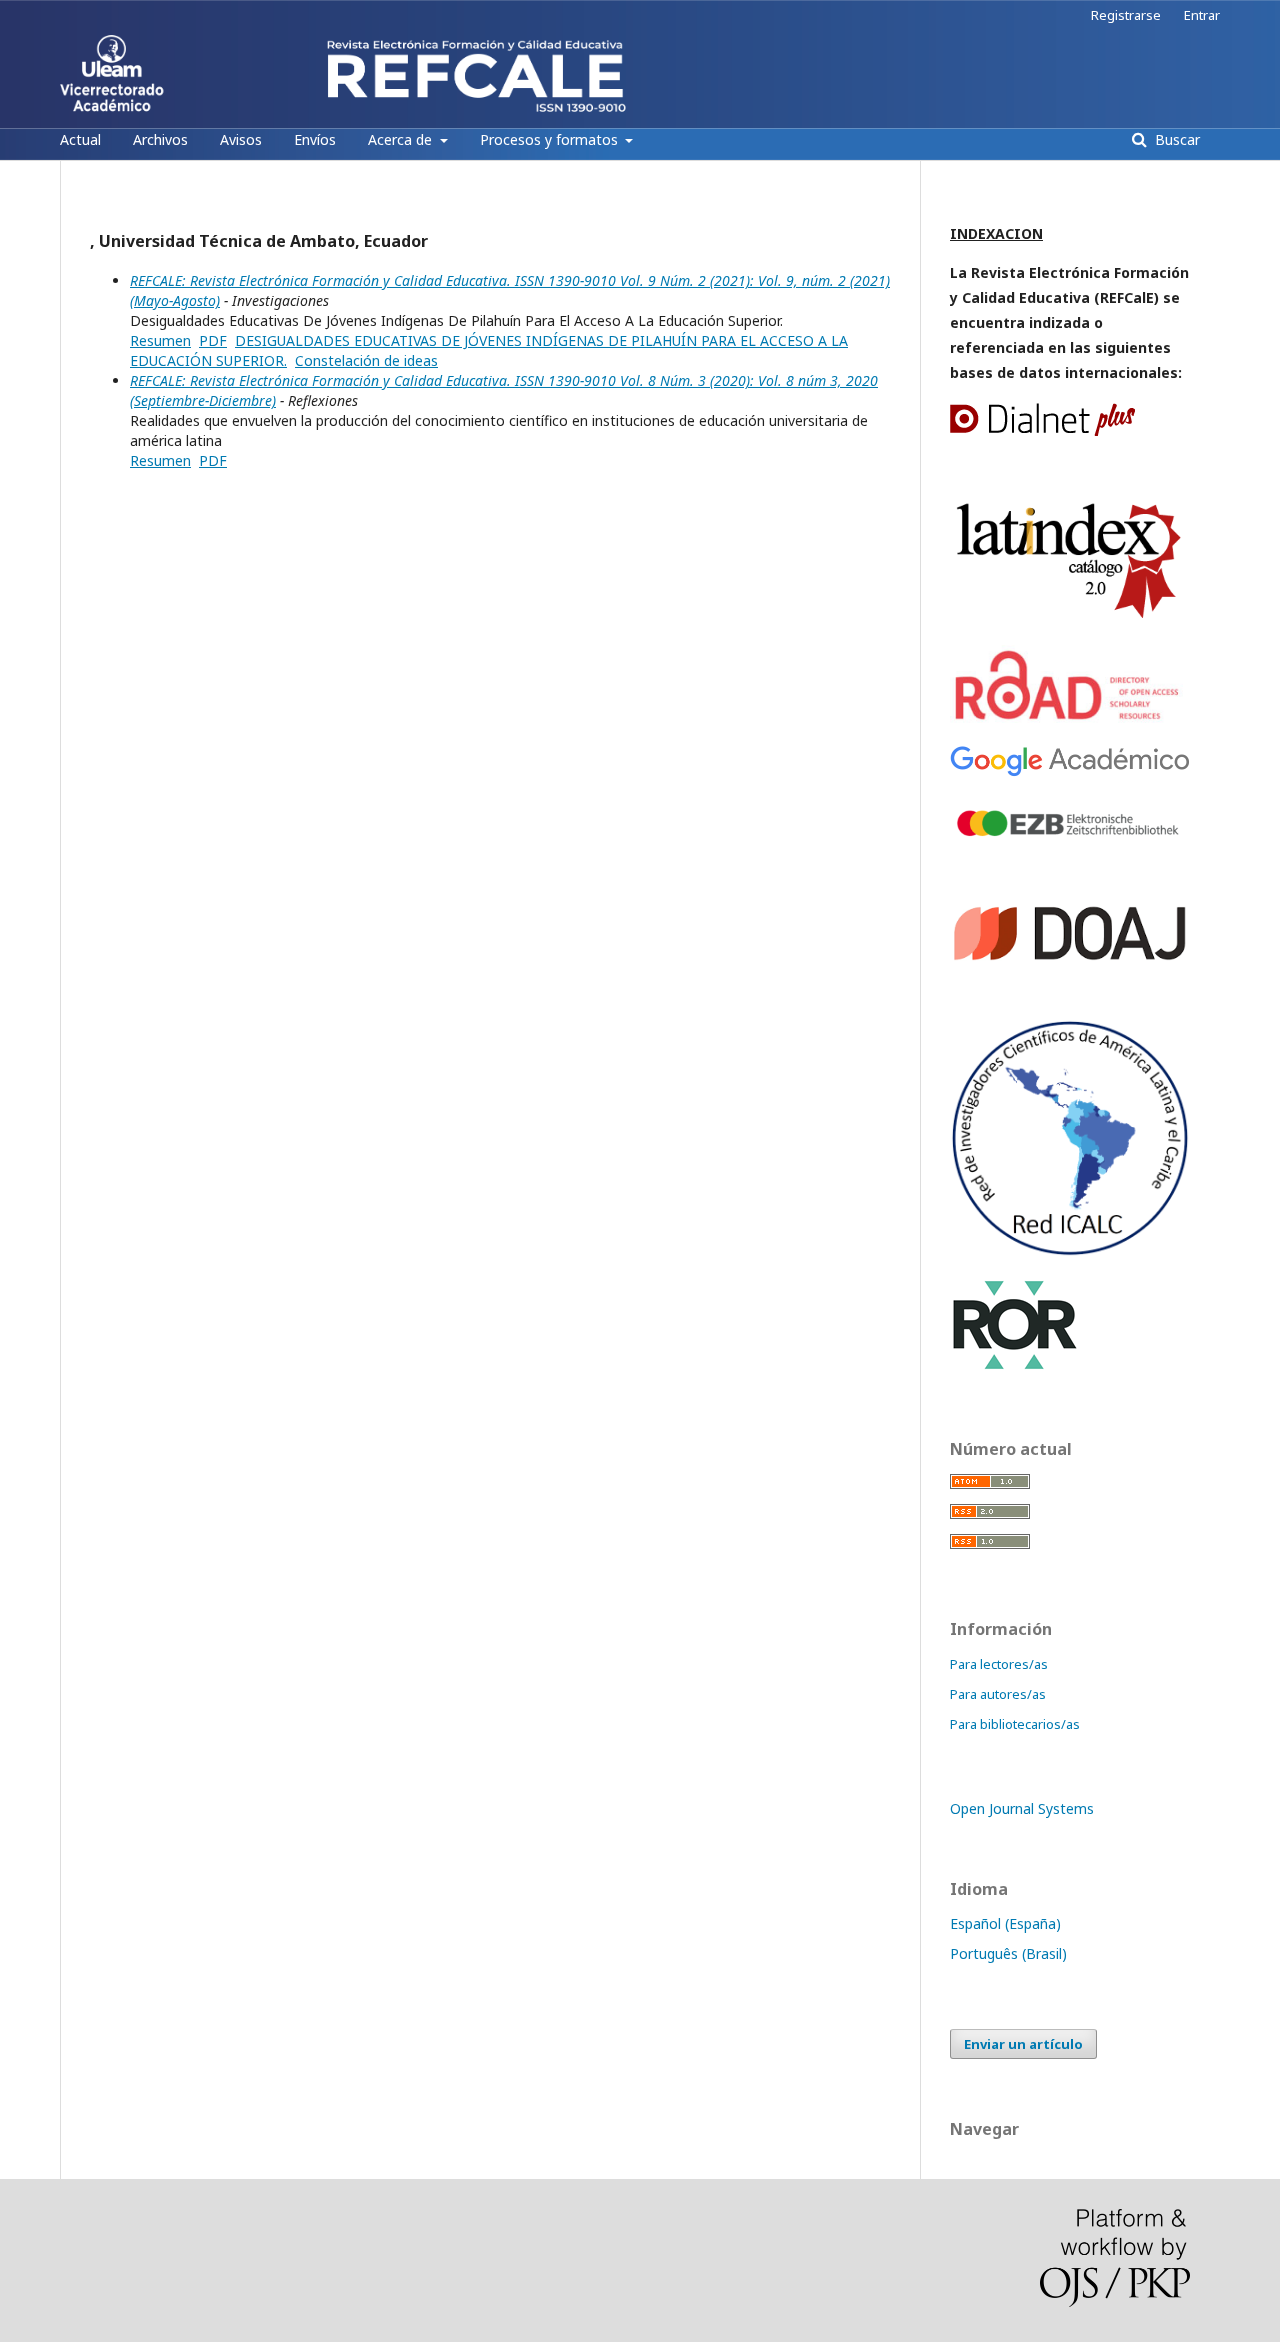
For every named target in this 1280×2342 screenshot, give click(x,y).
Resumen (160, 340)
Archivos (160, 139)
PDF (213, 340)
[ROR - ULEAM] (1015, 1366)
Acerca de (402, 139)
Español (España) (1005, 1923)
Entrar (1202, 15)
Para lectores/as (999, 1664)
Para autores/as (998, 1694)
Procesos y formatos (551, 139)
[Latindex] (1070, 618)
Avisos (241, 139)
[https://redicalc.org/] (1070, 1251)
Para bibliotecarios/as (1015, 1724)
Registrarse (1126, 15)
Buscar (1175, 139)
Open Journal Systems (1022, 1808)
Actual (80, 139)
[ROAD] (1070, 719)
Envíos (315, 139)
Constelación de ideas (366, 360)
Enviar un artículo (1023, 2044)
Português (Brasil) (1008, 1953)
